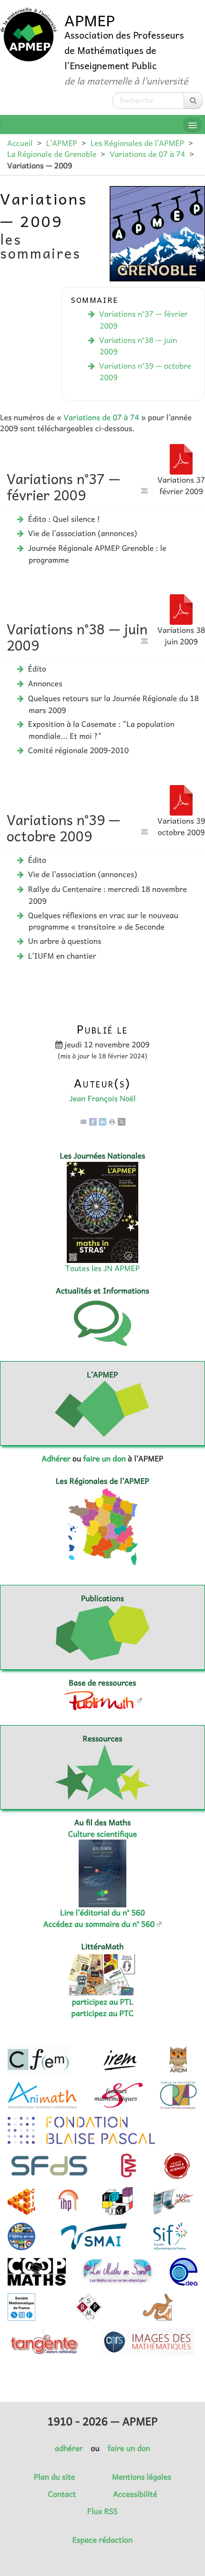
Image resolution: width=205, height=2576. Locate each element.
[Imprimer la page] (112, 1121)
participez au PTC (103, 2013)
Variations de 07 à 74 (147, 154)
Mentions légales (142, 2477)
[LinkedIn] (102, 1121)
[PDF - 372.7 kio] (181, 458)
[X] (122, 1121)
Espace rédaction (102, 2540)
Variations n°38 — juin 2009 (138, 346)
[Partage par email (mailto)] (83, 1121)
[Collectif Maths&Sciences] (177, 2166)
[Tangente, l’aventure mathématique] (44, 2342)
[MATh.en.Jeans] (173, 2201)
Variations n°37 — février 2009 (143, 320)
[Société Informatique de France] (170, 2236)
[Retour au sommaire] (144, 491)
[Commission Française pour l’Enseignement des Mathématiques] (39, 2060)
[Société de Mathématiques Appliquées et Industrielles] (94, 2236)
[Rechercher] (193, 100)
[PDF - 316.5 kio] (181, 799)
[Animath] (42, 2095)
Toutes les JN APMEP (102, 1268)
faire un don (104, 1459)
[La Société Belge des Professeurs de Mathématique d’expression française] (89, 2307)
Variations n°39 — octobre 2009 (145, 372)
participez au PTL (103, 2002)
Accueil (20, 143)
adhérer (69, 2448)
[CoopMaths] (37, 2272)
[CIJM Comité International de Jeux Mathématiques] (21, 2201)
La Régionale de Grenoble (52, 154)
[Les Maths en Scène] (118, 2272)
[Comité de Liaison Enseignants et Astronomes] (184, 2272)
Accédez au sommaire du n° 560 (99, 1924)
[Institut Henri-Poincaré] (69, 2201)
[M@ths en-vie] (21, 2236)
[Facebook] (93, 1121)
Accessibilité (135, 2494)
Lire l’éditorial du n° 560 (102, 1913)
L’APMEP (61, 143)
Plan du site (54, 2477)
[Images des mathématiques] (146, 2342)
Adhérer (56, 1459)
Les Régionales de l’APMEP (137, 143)
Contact (62, 2494)
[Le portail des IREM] (120, 2060)
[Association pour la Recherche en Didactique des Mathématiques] (178, 2060)
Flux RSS (102, 2511)
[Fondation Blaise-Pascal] (81, 2131)
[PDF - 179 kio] (181, 609)
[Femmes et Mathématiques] (118, 2095)
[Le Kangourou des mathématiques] (158, 2307)
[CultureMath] (128, 2166)
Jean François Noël (102, 1098)
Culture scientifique (103, 1834)
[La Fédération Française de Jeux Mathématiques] (118, 2201)
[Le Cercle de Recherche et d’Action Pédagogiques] (178, 2095)
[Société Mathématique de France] (21, 2307)
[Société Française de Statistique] (50, 2166)
